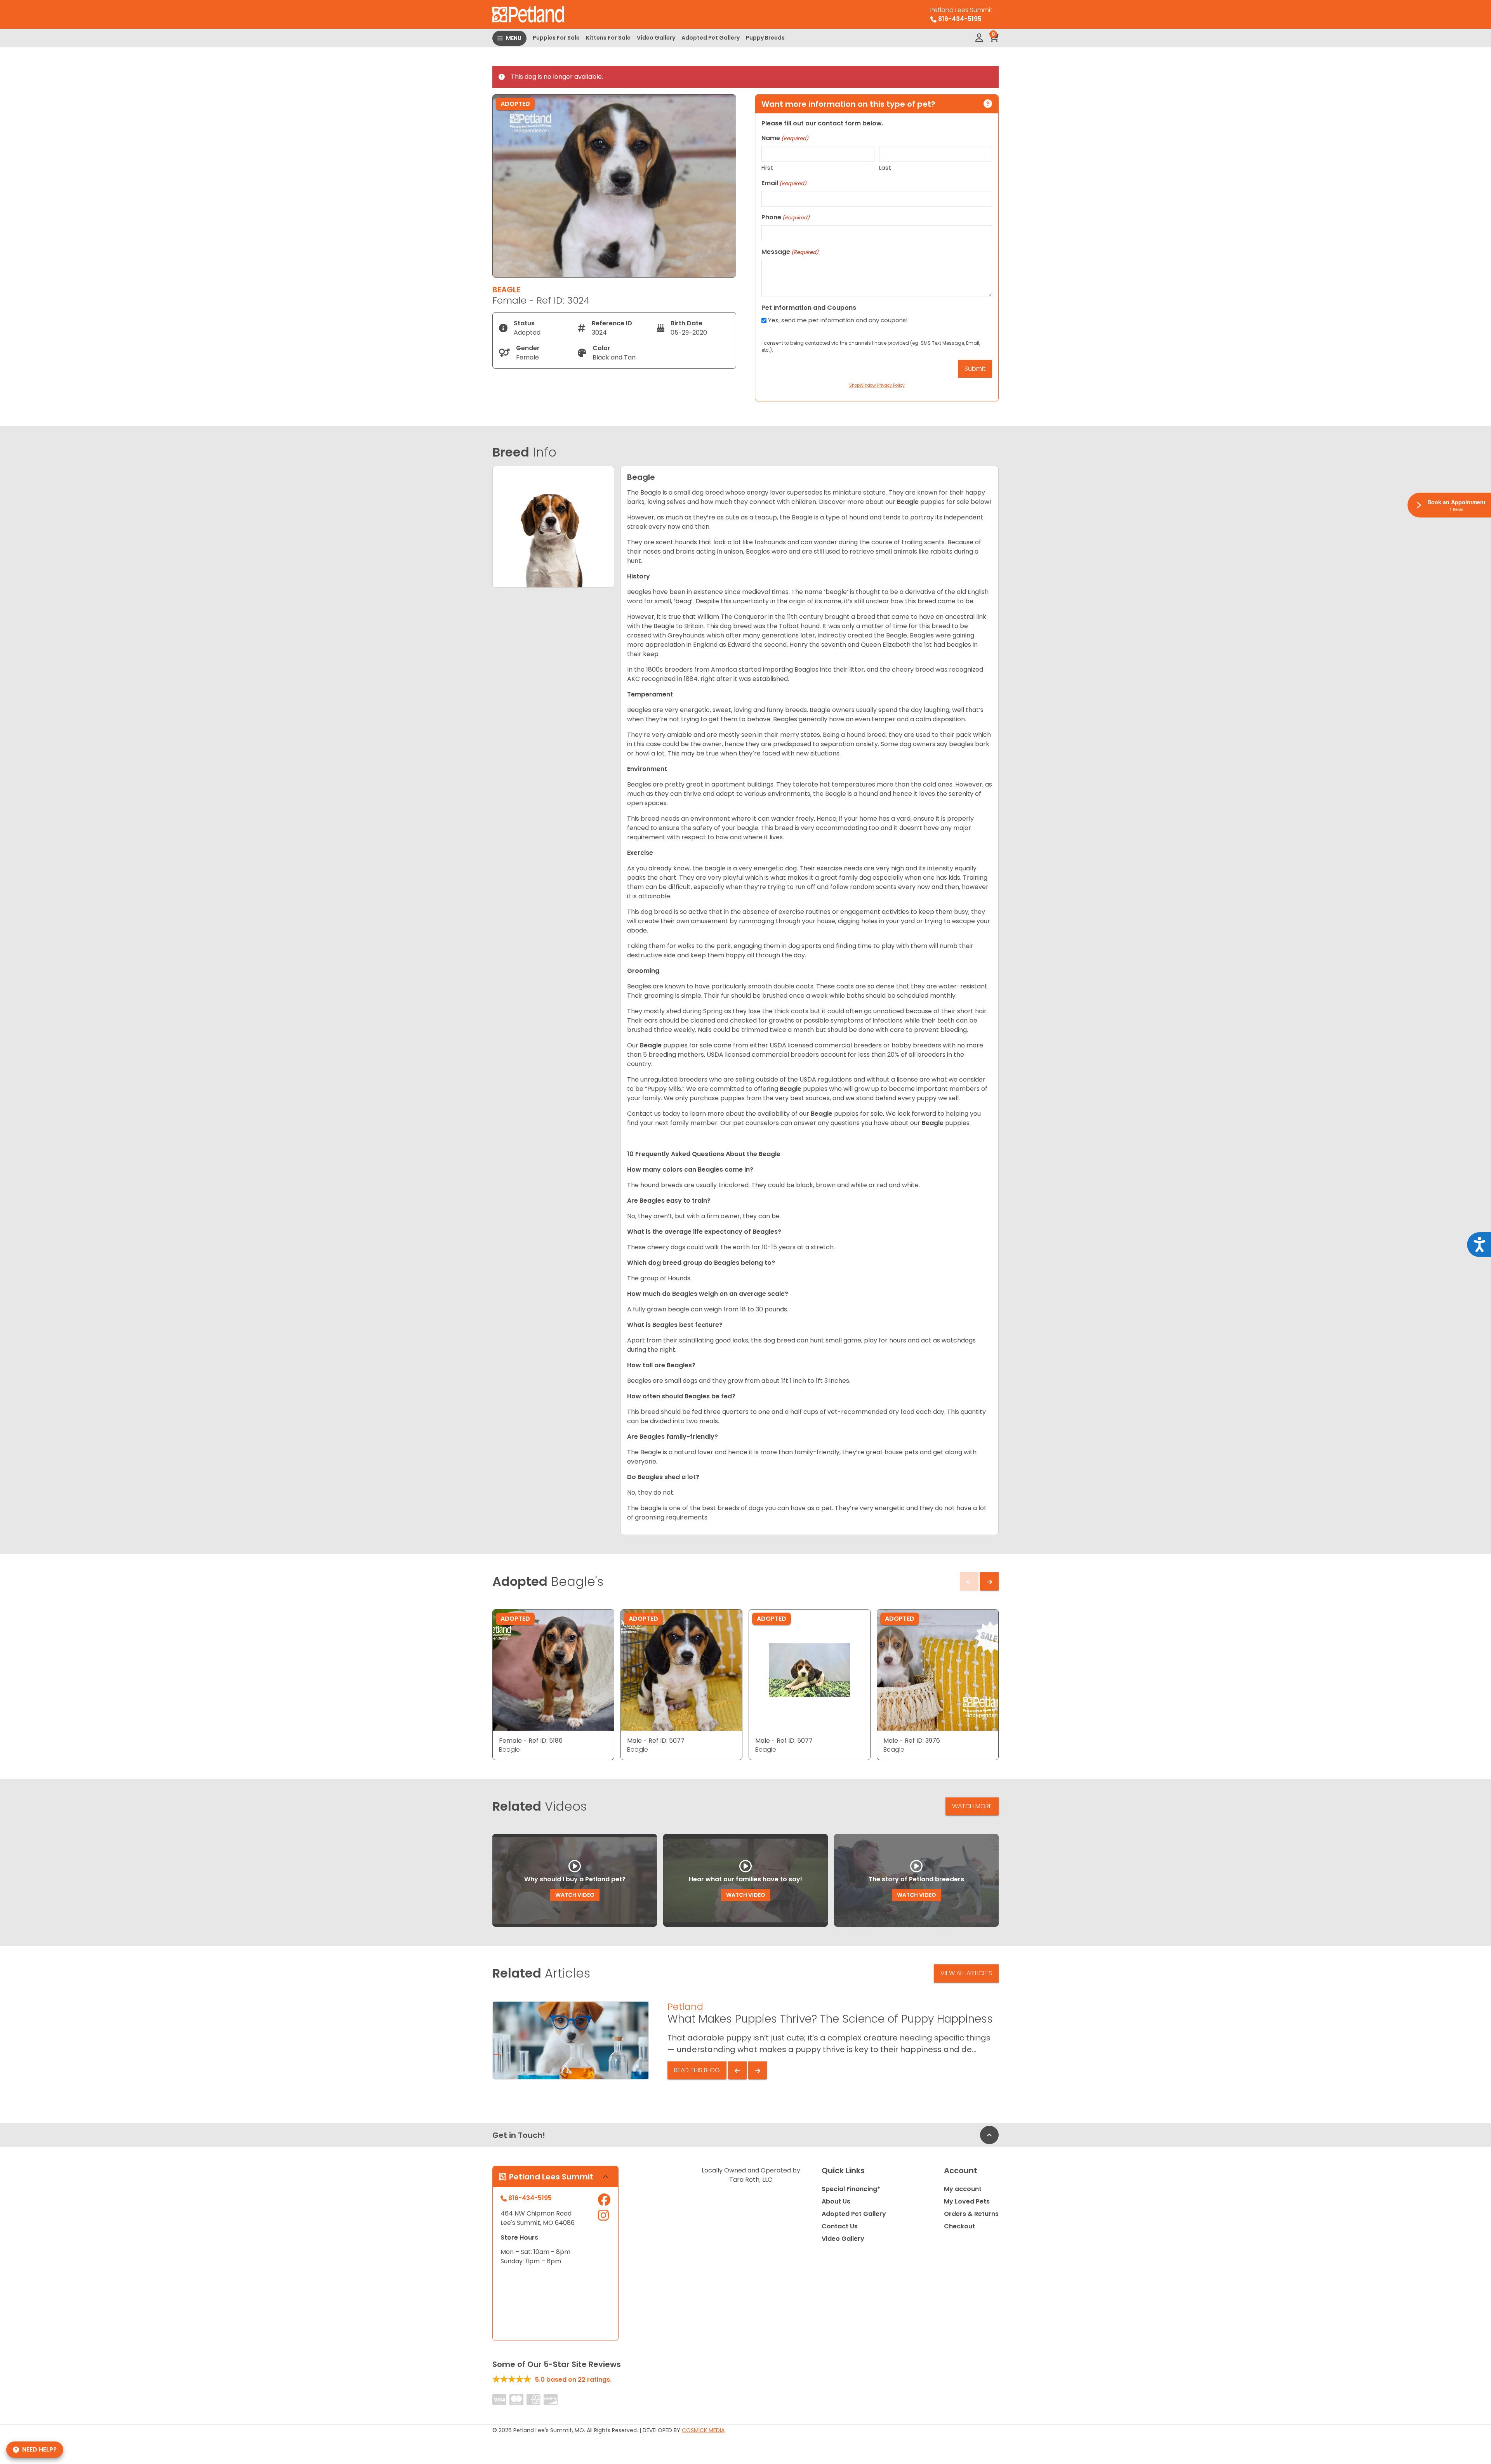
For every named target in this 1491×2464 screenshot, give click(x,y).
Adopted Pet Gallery (711, 38)
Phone (785, 217)
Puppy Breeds (765, 38)
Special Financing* (851, 2189)
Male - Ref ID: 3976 (912, 1741)
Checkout (959, 2226)
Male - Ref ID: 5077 (656, 1741)
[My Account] (979, 38)
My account (963, 2189)
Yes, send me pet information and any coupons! (838, 320)
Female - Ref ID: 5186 (531, 1741)
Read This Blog (697, 2070)
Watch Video (575, 1895)
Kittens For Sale (608, 38)
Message (790, 252)
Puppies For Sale (556, 38)
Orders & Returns (971, 2214)
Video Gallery (656, 38)
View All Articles (966, 1973)
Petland (685, 2006)
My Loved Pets (967, 2201)
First (767, 168)
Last (885, 168)
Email (784, 183)
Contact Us (840, 2226)
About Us (836, 2201)
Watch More (972, 1806)
